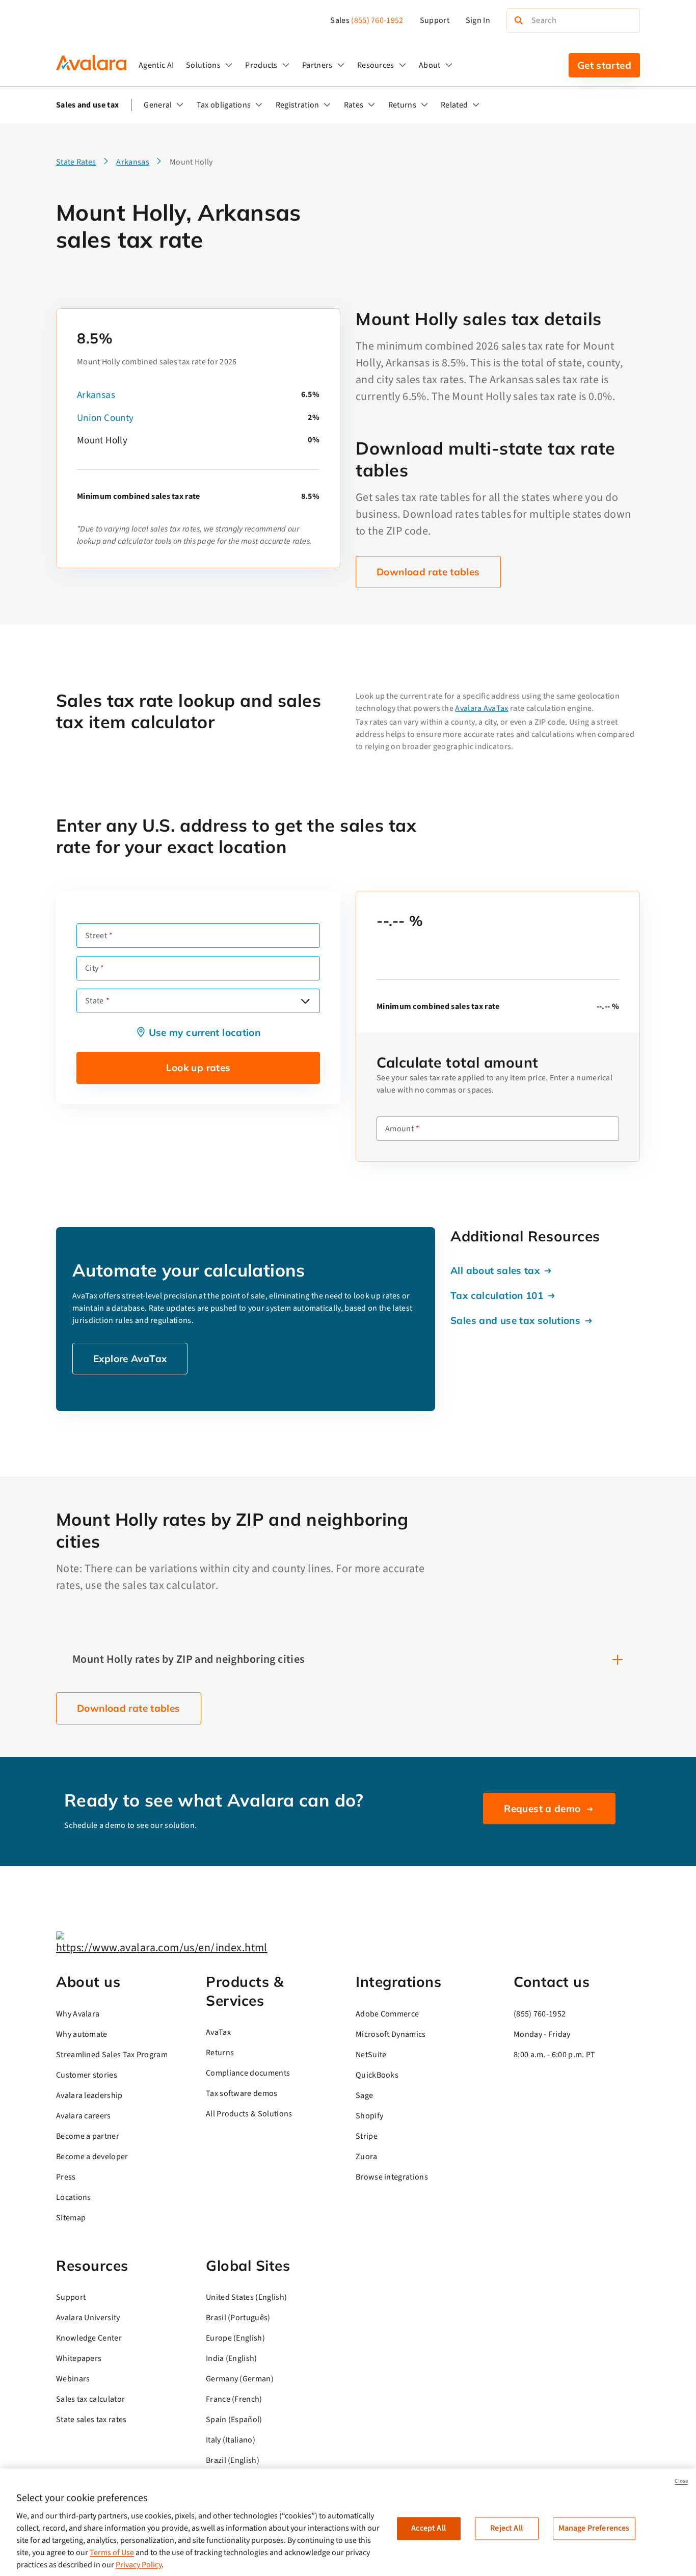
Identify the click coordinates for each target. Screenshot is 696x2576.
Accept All (429, 2528)
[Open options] (305, 1001)
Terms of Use (112, 2553)
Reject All (506, 2528)
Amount (399, 1129)
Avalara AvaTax (481, 708)
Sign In (478, 20)
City (92, 968)
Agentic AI (156, 65)
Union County (105, 418)
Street (96, 936)
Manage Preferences (594, 2528)
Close (681, 2481)
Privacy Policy (139, 2565)
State (95, 1001)
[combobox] (198, 1001)
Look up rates (198, 1068)
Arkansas (96, 395)
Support (435, 20)
